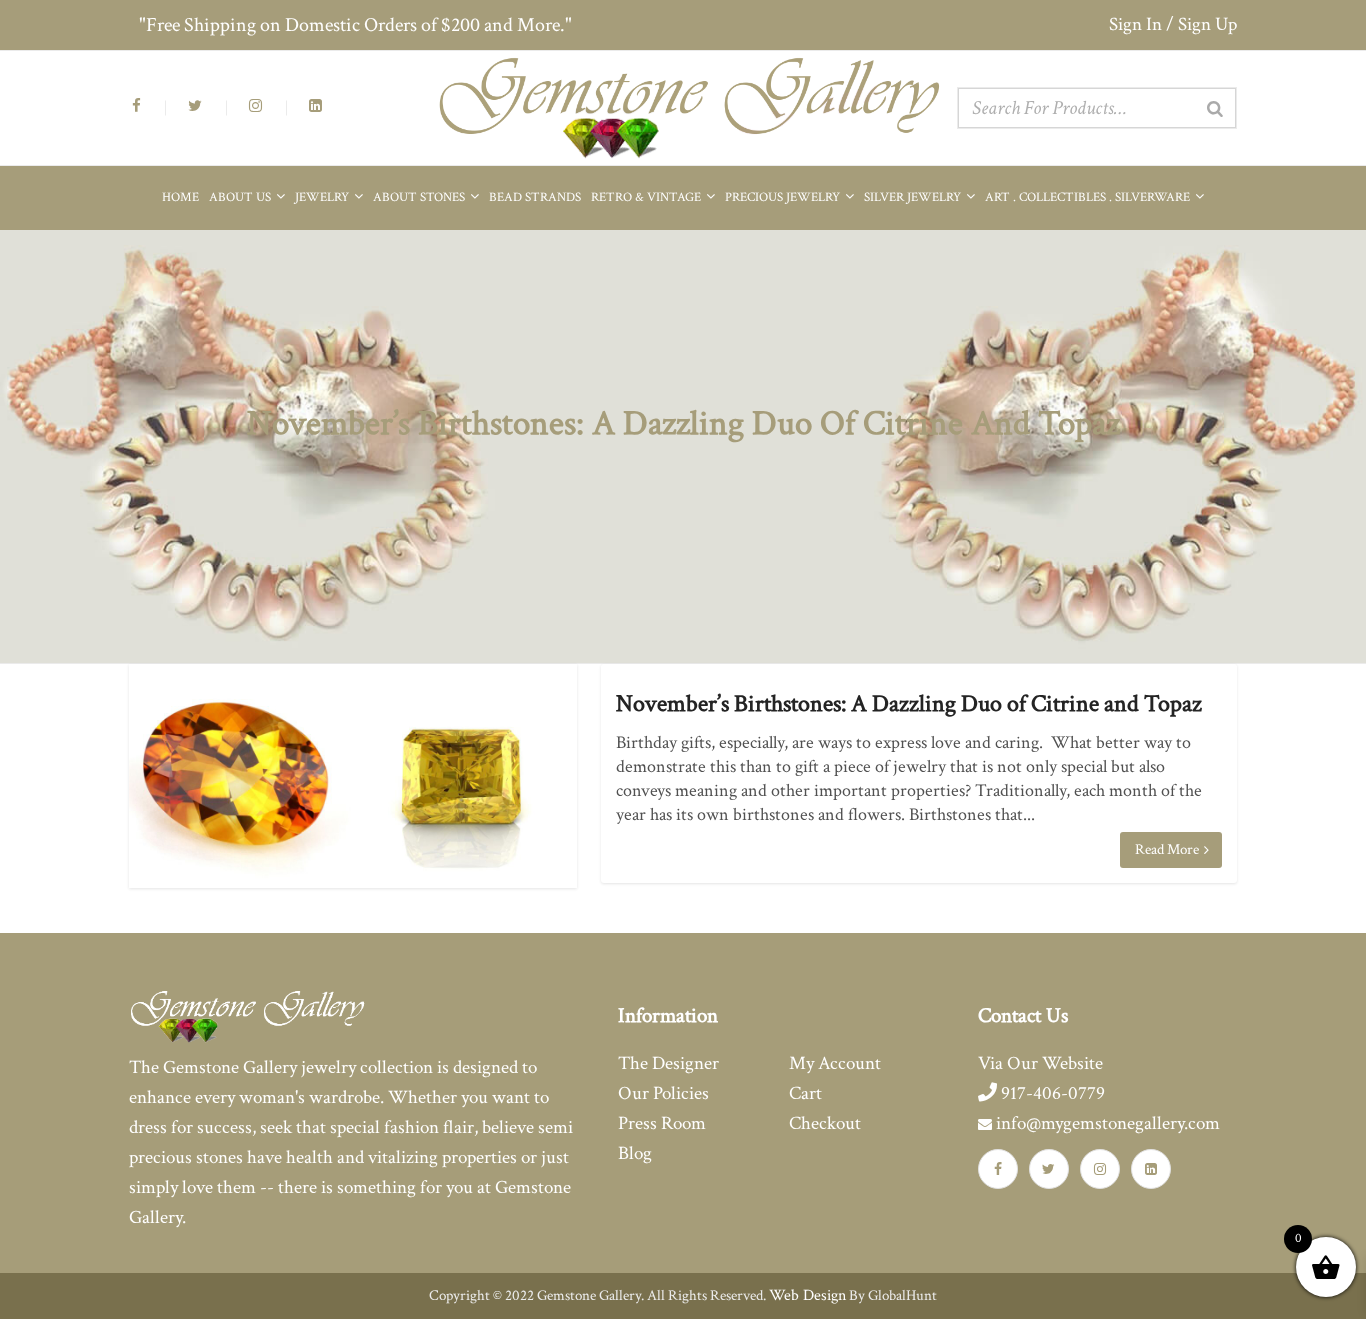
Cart (805, 1093)
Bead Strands (535, 197)
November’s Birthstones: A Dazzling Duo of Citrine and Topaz (909, 704)
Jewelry (323, 197)
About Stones (420, 197)
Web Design (807, 1295)
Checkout (825, 1123)
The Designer (668, 1063)
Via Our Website (1040, 1063)
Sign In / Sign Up (1173, 24)
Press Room (662, 1123)
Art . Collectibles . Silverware (1089, 197)
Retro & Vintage (647, 197)
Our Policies (663, 1093)
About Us (241, 197)
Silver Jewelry (914, 197)
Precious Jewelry (784, 197)
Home (180, 197)
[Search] (1215, 109)
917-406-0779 (1051, 1093)
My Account (835, 1063)
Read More (1168, 849)
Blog (635, 1153)
